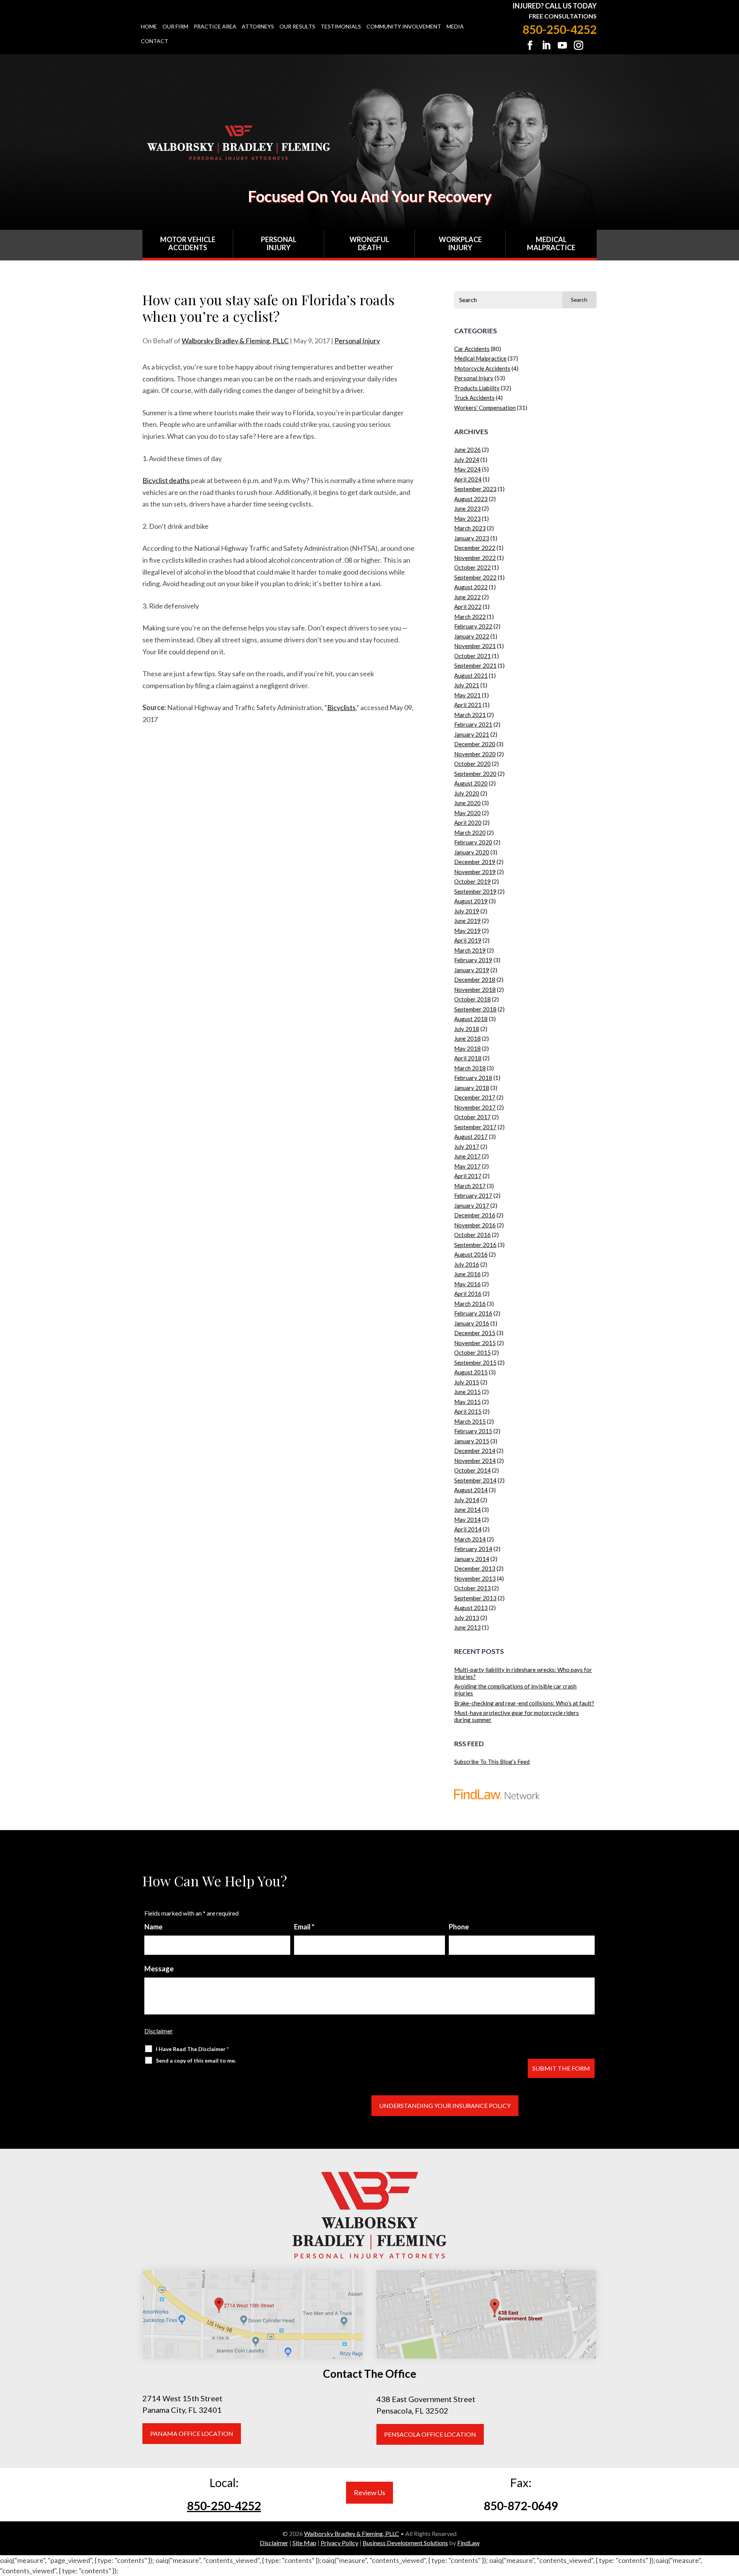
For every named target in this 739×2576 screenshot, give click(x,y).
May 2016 (467, 1284)
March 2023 (470, 528)
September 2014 (475, 1480)
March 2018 (470, 1068)
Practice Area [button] (215, 27)
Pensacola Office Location (430, 2434)
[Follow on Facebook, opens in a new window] (530, 45)
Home (149, 27)
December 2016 (475, 1215)
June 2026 (467, 450)
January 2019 (472, 970)
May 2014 (467, 1520)
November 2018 (475, 990)
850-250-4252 (560, 29)
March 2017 (470, 1186)
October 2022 (472, 567)
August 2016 (471, 1254)
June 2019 (467, 921)
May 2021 (467, 695)
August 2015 (471, 1372)
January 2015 (472, 1441)
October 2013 (472, 1588)
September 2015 (475, 1362)
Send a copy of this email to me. (196, 2060)
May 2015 (467, 1402)
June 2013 (467, 1627)
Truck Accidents (474, 398)
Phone (459, 1927)
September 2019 (475, 891)
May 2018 (467, 1048)
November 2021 (475, 646)
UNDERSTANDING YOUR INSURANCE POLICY (445, 2105)
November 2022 (475, 558)
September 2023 (475, 489)
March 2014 (470, 1539)
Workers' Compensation (485, 408)
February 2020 (473, 842)
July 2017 (467, 1147)
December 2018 (475, 980)
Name (153, 1927)
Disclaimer (159, 2031)
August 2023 (471, 499)
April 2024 (468, 479)
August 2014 (471, 1490)
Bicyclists (341, 707)
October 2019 (472, 881)
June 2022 (467, 597)
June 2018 (467, 1038)
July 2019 (467, 911)
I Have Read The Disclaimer (192, 2049)
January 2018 (472, 1088)
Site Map (304, 2543)
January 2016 (472, 1323)
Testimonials (341, 27)
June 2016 (467, 1274)
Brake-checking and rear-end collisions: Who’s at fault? (524, 1703)
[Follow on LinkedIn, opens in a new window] (546, 45)
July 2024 (467, 460)
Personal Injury (279, 244)
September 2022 (475, 577)
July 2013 (467, 1618)
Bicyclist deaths (166, 480)
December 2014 (475, 1451)
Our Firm (175, 27)
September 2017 (475, 1127)
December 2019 (475, 862)
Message (159, 1969)
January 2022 (472, 636)
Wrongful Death (369, 244)
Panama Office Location (192, 2433)
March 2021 (470, 715)
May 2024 (467, 469)
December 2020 (475, 744)
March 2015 (470, 1421)
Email (304, 1927)
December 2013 (475, 1568)
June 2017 (467, 1156)
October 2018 (472, 999)
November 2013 (475, 1578)
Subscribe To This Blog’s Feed (492, 1762)
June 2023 (467, 508)
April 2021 (468, 705)
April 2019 (468, 940)
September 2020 (475, 774)
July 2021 (467, 685)
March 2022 (470, 617)
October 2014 (472, 1470)
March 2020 (470, 832)
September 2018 (475, 1009)
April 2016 (468, 1294)
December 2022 (475, 548)
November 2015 (475, 1343)
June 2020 (467, 803)
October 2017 (472, 1117)
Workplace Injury (460, 244)
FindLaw (468, 2543)
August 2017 (471, 1137)
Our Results (297, 27)
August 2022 (471, 587)
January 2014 (472, 1559)
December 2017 (475, 1097)
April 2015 (468, 1411)
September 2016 (475, 1245)
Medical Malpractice (551, 244)
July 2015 (467, 1382)
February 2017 (473, 1195)
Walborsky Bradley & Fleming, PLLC (235, 341)
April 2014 (468, 1529)
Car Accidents (472, 349)
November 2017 (475, 1107)
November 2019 (475, 872)
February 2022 (473, 626)
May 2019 (467, 931)
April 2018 (468, 1058)
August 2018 (471, 1019)
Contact (155, 41)
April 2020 (468, 822)
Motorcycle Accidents (482, 368)
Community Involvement (404, 27)
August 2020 (471, 783)
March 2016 (470, 1304)
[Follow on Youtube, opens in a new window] (562, 45)
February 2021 (473, 724)
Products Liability (477, 388)
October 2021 (472, 656)
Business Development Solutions (405, 2543)
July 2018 (467, 1029)
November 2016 (475, 1225)
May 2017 (467, 1166)
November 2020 (475, 754)
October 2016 (472, 1235)
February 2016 (473, 1313)
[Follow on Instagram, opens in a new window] (578, 45)
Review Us (369, 2492)
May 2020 (467, 813)
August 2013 (471, 1608)
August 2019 (471, 901)
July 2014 (467, 1500)
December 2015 (475, 1333)
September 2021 (475, 665)
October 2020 (472, 764)
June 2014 (467, 1509)
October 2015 (472, 1352)
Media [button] (455, 27)
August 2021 (471, 675)
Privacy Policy (339, 2543)
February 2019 (473, 960)
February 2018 (473, 1078)
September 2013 (475, 1598)
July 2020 (467, 793)
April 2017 (468, 1176)
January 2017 (472, 1205)
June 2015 (467, 1392)
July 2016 (467, 1264)
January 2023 (472, 538)
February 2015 (473, 1431)
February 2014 (473, 1549)
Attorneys (258, 27)
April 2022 (468, 607)
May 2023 (467, 518)
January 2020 (472, 852)
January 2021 (472, 734)
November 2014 (475, 1461)
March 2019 (470, 950)
